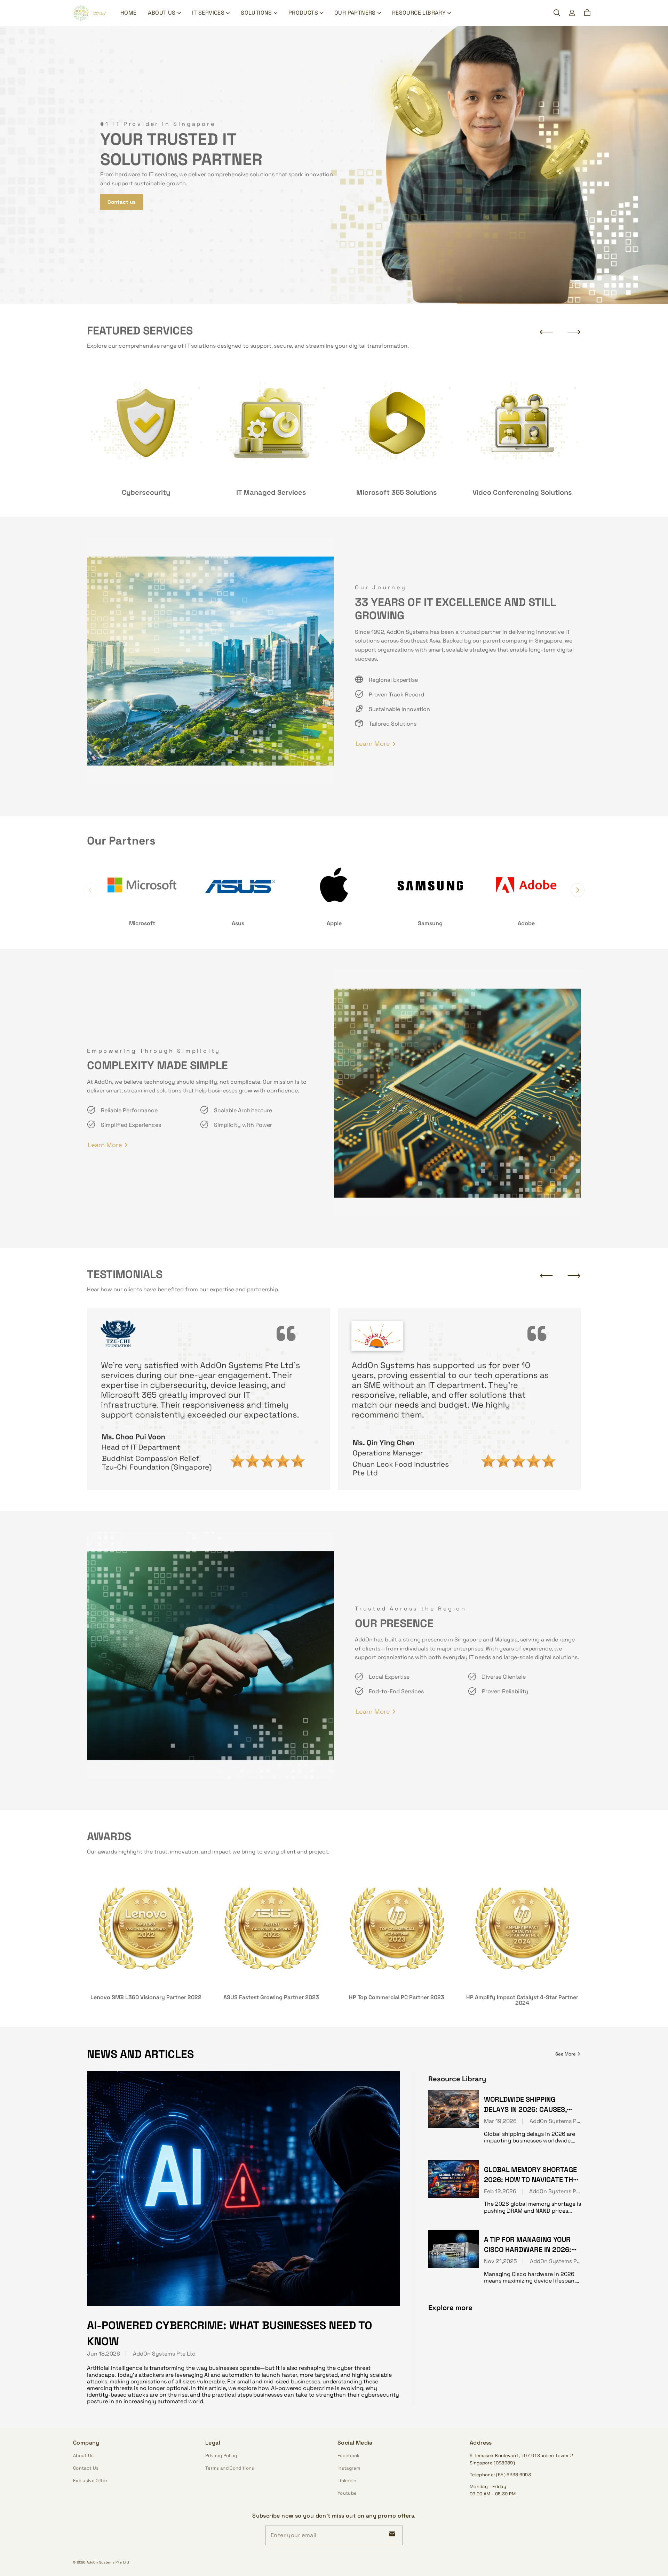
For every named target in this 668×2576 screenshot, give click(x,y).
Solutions (256, 13)
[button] (557, 13)
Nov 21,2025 (500, 2261)
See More (566, 2054)
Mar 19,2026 (500, 2121)
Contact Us (86, 2468)
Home (129, 13)
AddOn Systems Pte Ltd (164, 2354)
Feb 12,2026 (500, 2191)
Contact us (122, 202)
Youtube (347, 2493)
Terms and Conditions (230, 2468)
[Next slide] (574, 332)
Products (303, 13)
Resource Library (419, 13)
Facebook (349, 2456)
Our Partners (355, 13)
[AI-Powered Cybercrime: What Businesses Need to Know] (244, 2189)
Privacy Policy (221, 2456)
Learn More (373, 744)
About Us (162, 13)
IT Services (208, 13)
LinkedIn (347, 2481)
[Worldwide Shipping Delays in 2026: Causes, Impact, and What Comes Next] (454, 2109)
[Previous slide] (546, 332)
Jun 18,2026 (104, 2354)
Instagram (349, 2468)
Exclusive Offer (90, 2481)
